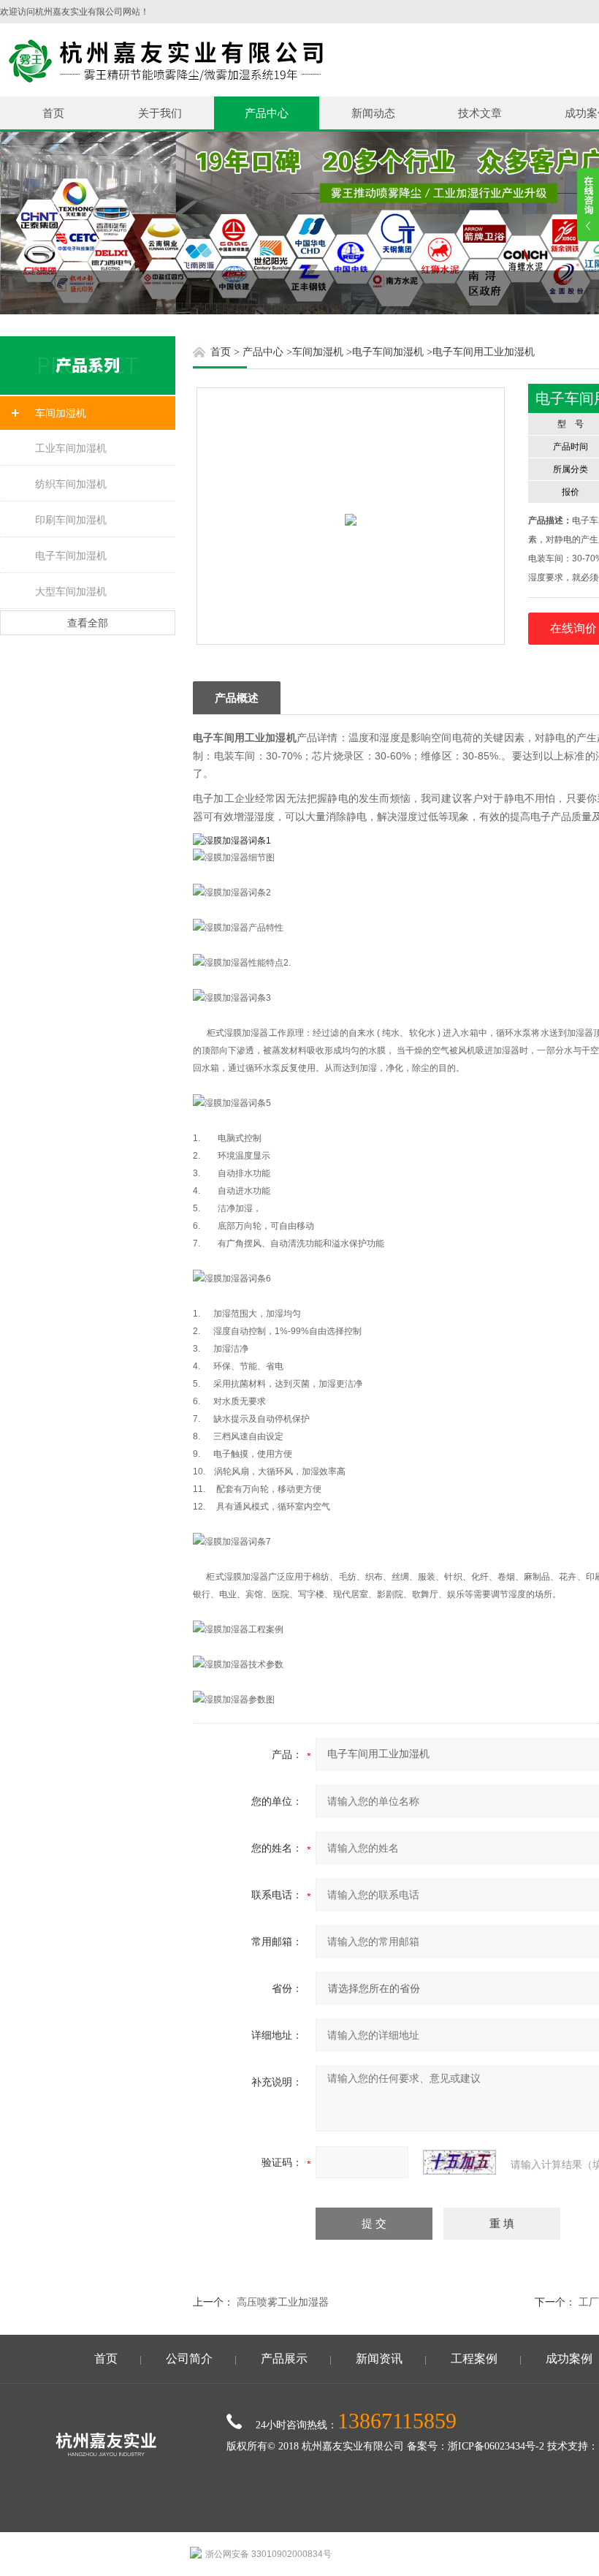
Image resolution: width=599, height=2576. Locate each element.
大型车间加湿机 (71, 591)
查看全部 (88, 623)
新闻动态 (373, 113)
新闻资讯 (379, 2359)
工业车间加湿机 (71, 448)
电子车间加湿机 (71, 556)
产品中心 (267, 113)
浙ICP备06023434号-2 (496, 2446)
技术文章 (480, 113)
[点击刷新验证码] (459, 2162)
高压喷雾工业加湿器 (283, 2302)
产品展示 (284, 2359)
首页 (53, 113)
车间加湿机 (61, 413)
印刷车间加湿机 (71, 520)
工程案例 (474, 2359)
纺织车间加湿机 (71, 484)
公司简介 (189, 2359)
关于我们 (160, 113)
